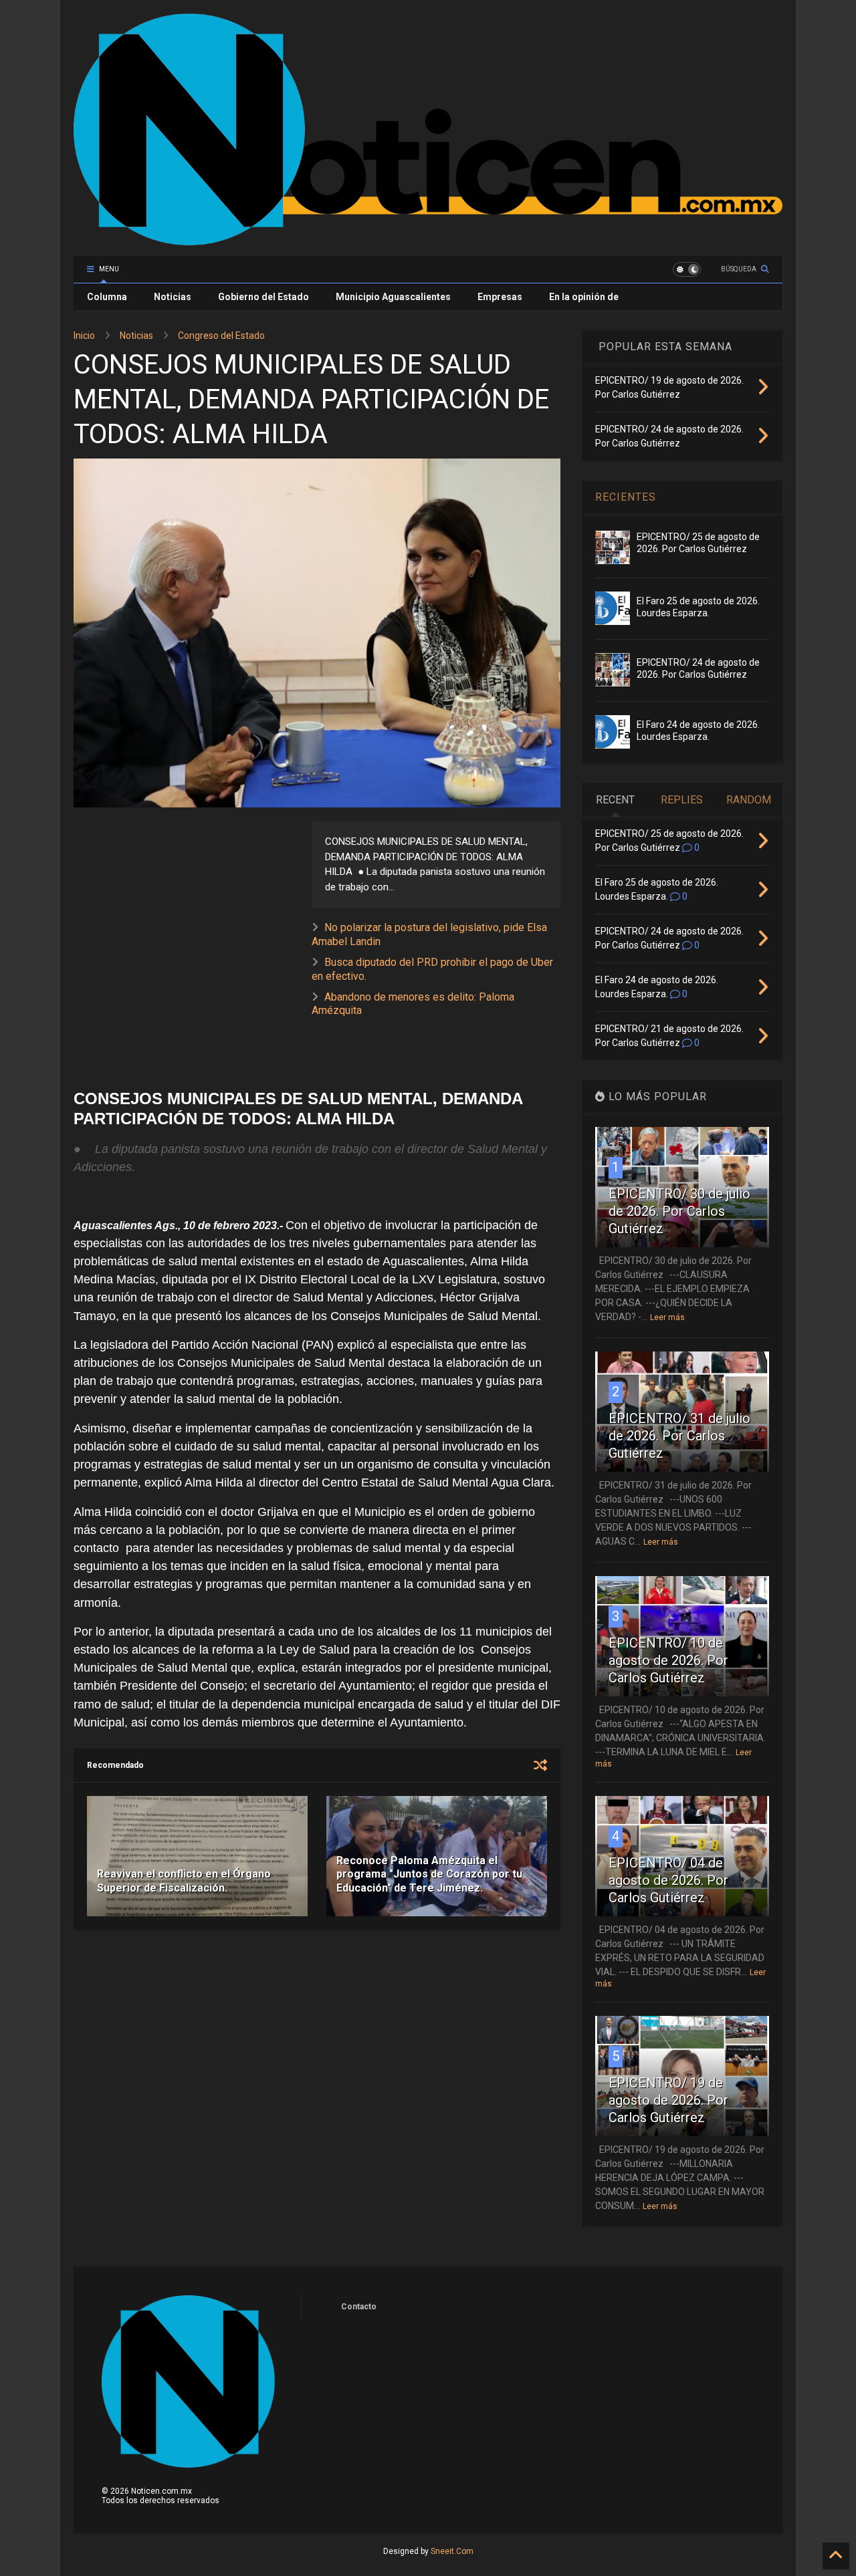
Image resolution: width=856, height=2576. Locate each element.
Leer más (667, 1317)
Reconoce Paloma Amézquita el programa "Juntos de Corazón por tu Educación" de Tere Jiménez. (429, 1875)
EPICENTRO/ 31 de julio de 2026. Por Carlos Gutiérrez (679, 1436)
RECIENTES (626, 497)
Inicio (84, 336)
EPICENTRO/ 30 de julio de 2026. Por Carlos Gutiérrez (679, 1211)
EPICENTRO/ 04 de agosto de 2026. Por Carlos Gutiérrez (668, 1880)
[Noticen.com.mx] (428, 239)
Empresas (500, 297)
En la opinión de (584, 297)
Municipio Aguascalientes (393, 297)
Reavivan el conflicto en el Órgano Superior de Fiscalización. (184, 1881)
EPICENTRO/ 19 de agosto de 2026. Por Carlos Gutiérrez (668, 2100)
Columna (107, 297)
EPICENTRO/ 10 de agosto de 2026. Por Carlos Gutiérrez (668, 1660)
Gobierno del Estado (263, 297)
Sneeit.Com (452, 2551)
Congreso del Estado (221, 336)
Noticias (173, 297)
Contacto (359, 2307)
